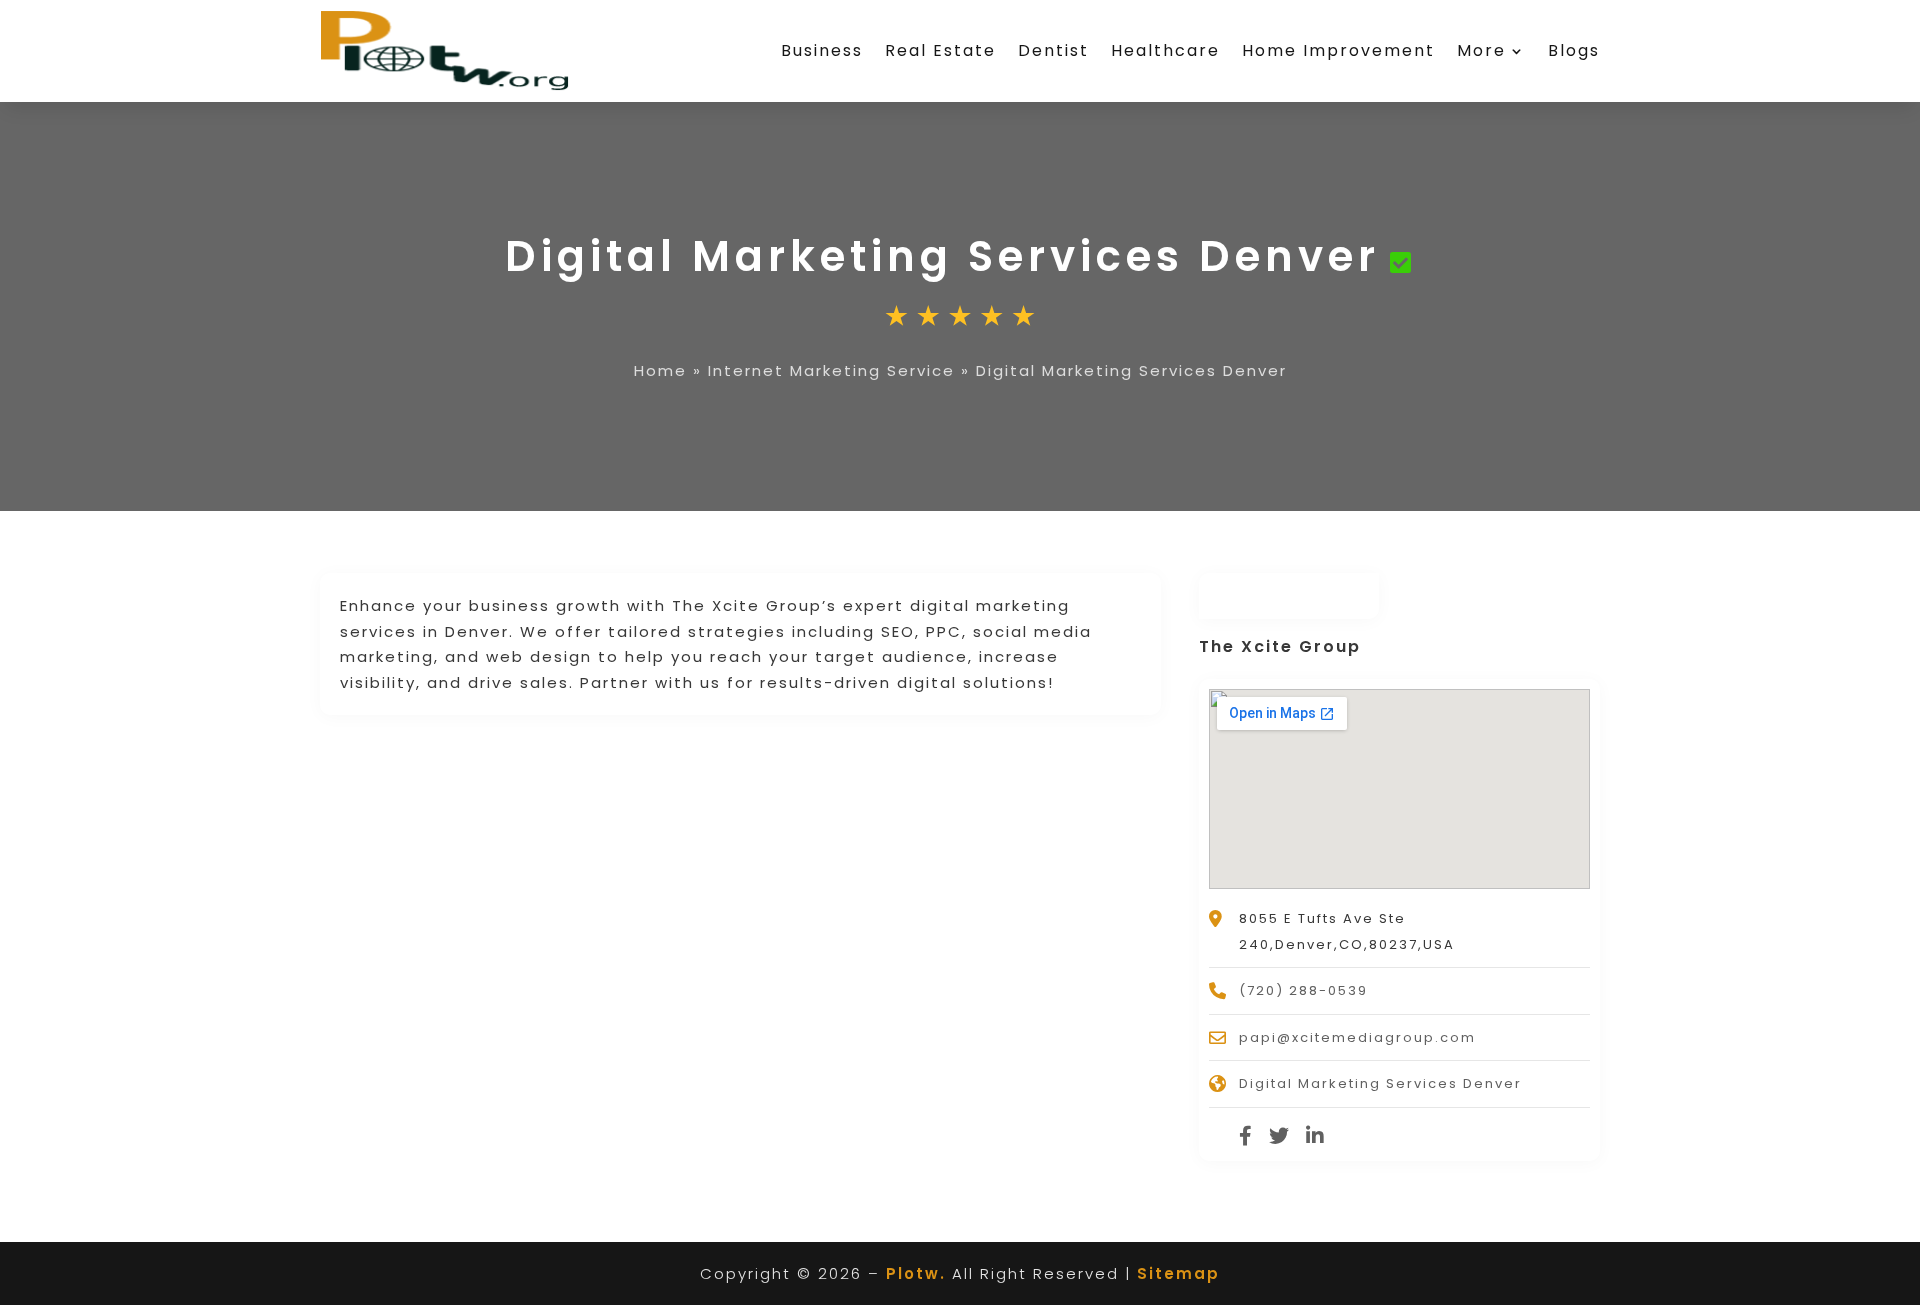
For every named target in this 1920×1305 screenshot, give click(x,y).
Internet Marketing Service (831, 370)
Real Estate (940, 50)
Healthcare (1165, 50)
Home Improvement (1338, 50)
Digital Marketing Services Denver (1380, 1083)
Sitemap (1178, 1273)
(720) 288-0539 (1303, 990)
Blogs (1574, 50)
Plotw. (916, 1273)
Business (822, 50)
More (1481, 50)
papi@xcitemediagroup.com (1357, 1037)
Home (660, 370)
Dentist (1053, 50)
